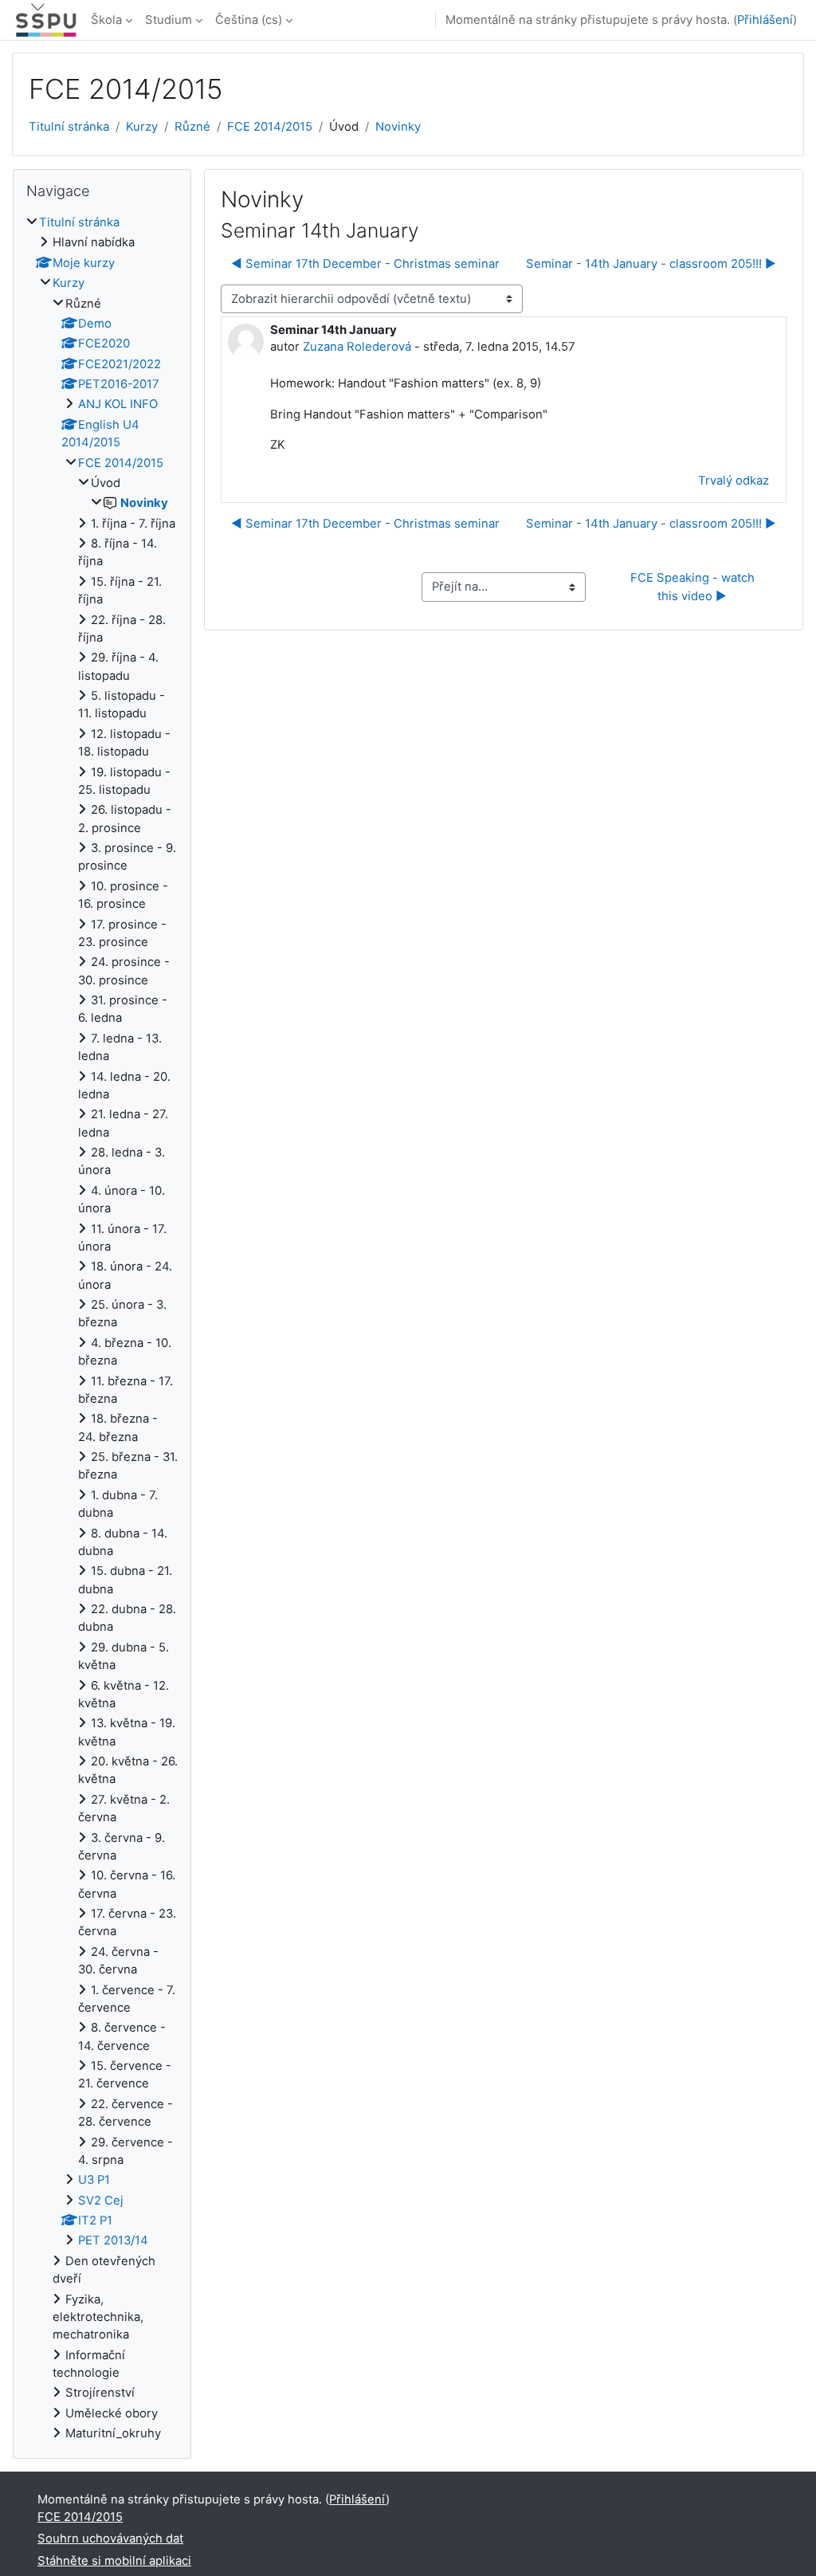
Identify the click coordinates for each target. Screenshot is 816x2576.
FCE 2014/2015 (270, 127)
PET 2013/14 (113, 2240)
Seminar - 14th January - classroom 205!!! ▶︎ (651, 264)
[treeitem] (102, 1328)
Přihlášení (765, 20)
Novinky (398, 127)
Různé (192, 127)
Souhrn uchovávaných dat (110, 2539)
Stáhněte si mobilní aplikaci (114, 2561)
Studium (169, 20)
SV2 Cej (101, 2201)
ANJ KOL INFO (118, 404)
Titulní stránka (69, 127)
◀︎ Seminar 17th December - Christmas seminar (365, 264)
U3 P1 (94, 2180)
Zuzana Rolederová (357, 347)
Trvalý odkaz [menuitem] (734, 481)
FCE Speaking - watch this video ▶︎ (694, 587)
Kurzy (142, 127)
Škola (106, 20)
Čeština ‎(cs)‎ (249, 20)
